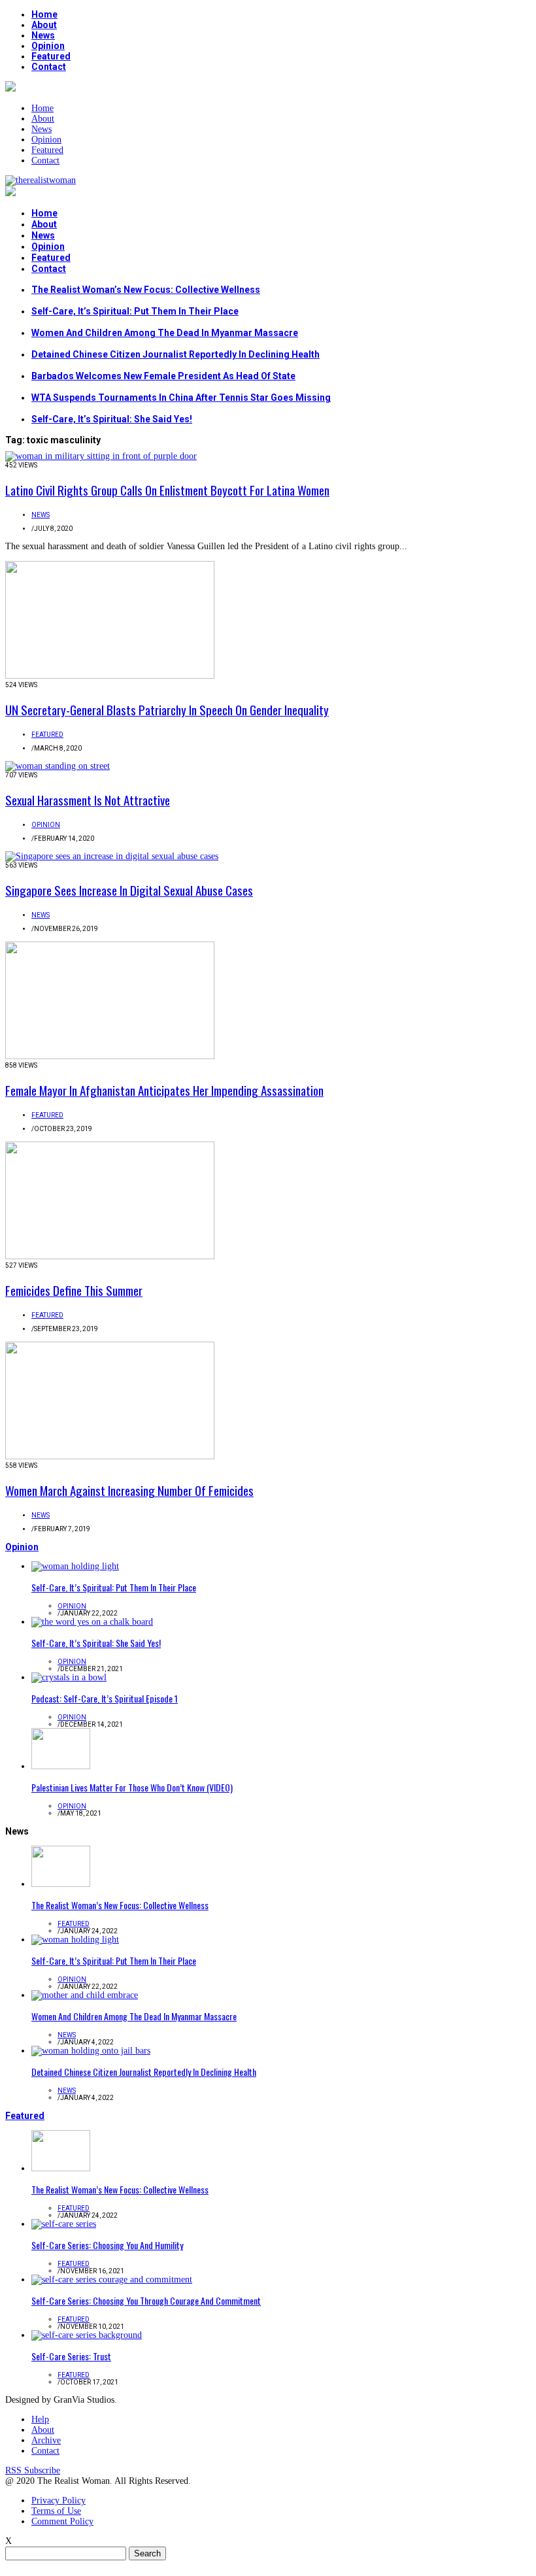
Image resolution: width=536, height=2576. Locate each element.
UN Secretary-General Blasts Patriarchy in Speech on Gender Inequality (167, 709)
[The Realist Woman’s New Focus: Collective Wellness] (61, 1884)
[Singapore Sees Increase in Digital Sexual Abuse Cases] (112, 856)
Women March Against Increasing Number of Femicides (129, 1490)
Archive (46, 2440)
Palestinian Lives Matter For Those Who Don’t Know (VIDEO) (132, 1787)
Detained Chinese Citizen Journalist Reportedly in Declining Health (176, 354)
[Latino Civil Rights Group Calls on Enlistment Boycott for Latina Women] (101, 456)
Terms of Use (56, 2511)
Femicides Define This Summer (74, 1290)
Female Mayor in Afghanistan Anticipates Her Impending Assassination (164, 1090)
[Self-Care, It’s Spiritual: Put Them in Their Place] (75, 1566)
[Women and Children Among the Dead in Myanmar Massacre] (85, 1995)
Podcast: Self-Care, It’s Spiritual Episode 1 (105, 1698)
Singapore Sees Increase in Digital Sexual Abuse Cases (129, 890)
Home (44, 14)
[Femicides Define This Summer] (110, 1256)
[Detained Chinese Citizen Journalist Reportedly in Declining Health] (91, 2051)
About (44, 25)
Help (40, 2419)
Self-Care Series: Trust (71, 2356)
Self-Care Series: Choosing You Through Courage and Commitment (146, 2300)
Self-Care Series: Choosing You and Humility (107, 2245)
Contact (49, 67)
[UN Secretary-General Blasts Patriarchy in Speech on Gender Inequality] (110, 676)
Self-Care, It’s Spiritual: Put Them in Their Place (135, 311)
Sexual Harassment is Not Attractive (88, 800)
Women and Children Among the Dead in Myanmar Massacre (165, 333)
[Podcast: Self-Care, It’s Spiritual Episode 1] (69, 1677)
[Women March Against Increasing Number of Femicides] (110, 1456)
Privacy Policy (59, 2500)
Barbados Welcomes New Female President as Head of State (163, 376)
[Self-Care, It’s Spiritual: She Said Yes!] (92, 1622)
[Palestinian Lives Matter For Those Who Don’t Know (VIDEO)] (61, 1766)
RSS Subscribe (33, 2470)
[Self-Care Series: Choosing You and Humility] (64, 2224)
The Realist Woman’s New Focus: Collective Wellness (146, 290)
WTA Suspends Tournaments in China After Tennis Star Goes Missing (181, 398)
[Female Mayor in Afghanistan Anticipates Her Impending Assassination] (110, 1056)
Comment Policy (62, 2521)
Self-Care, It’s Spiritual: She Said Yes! (112, 419)
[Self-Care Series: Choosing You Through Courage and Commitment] (112, 2279)
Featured (51, 56)
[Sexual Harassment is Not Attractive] (58, 766)
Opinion (48, 46)
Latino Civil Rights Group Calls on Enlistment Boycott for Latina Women (167, 490)
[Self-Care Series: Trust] (87, 2335)
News (43, 35)
